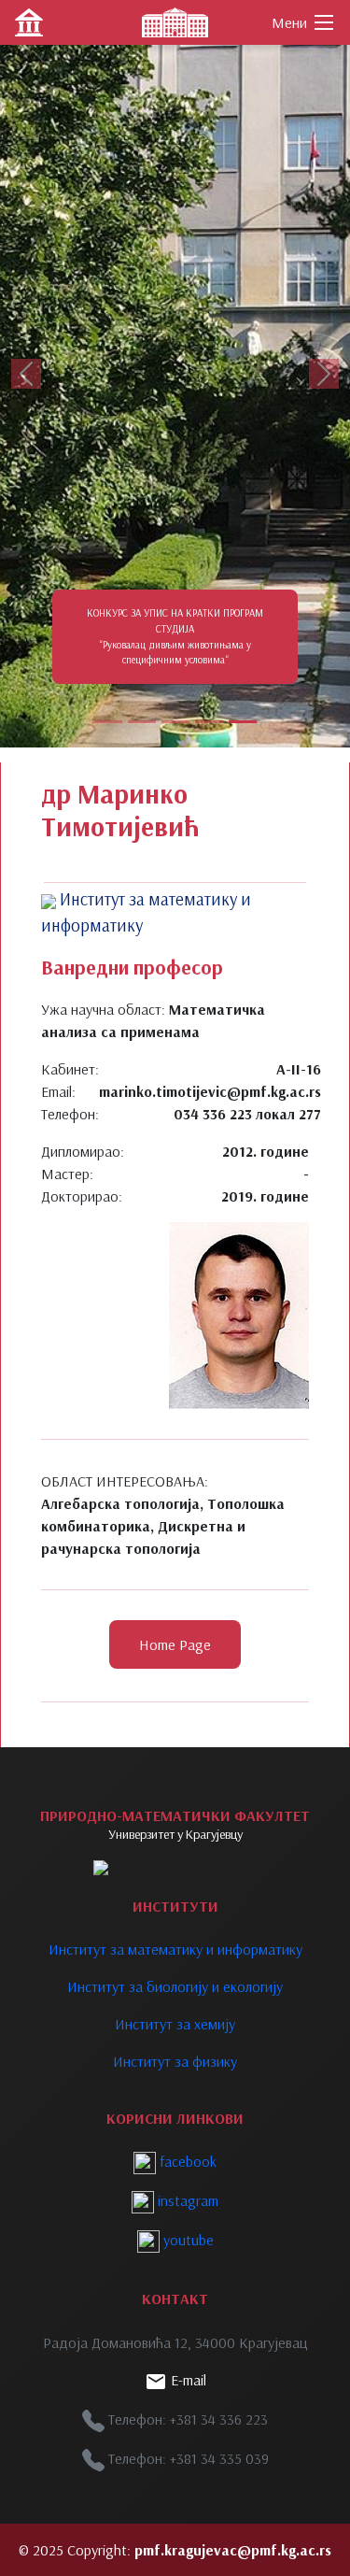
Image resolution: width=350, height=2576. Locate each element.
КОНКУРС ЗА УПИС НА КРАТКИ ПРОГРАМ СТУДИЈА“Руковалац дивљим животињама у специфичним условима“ (175, 636)
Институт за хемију (175, 2024)
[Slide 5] (243, 722)
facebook (186, 2161)
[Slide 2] (142, 722)
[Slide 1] (108, 722)
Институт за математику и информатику (175, 1949)
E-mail (187, 2380)
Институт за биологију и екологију (175, 1986)
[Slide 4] (209, 722)
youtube (187, 2240)
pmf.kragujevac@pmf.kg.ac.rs (233, 2550)
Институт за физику (175, 2061)
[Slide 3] (175, 722)
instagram (186, 2200)
